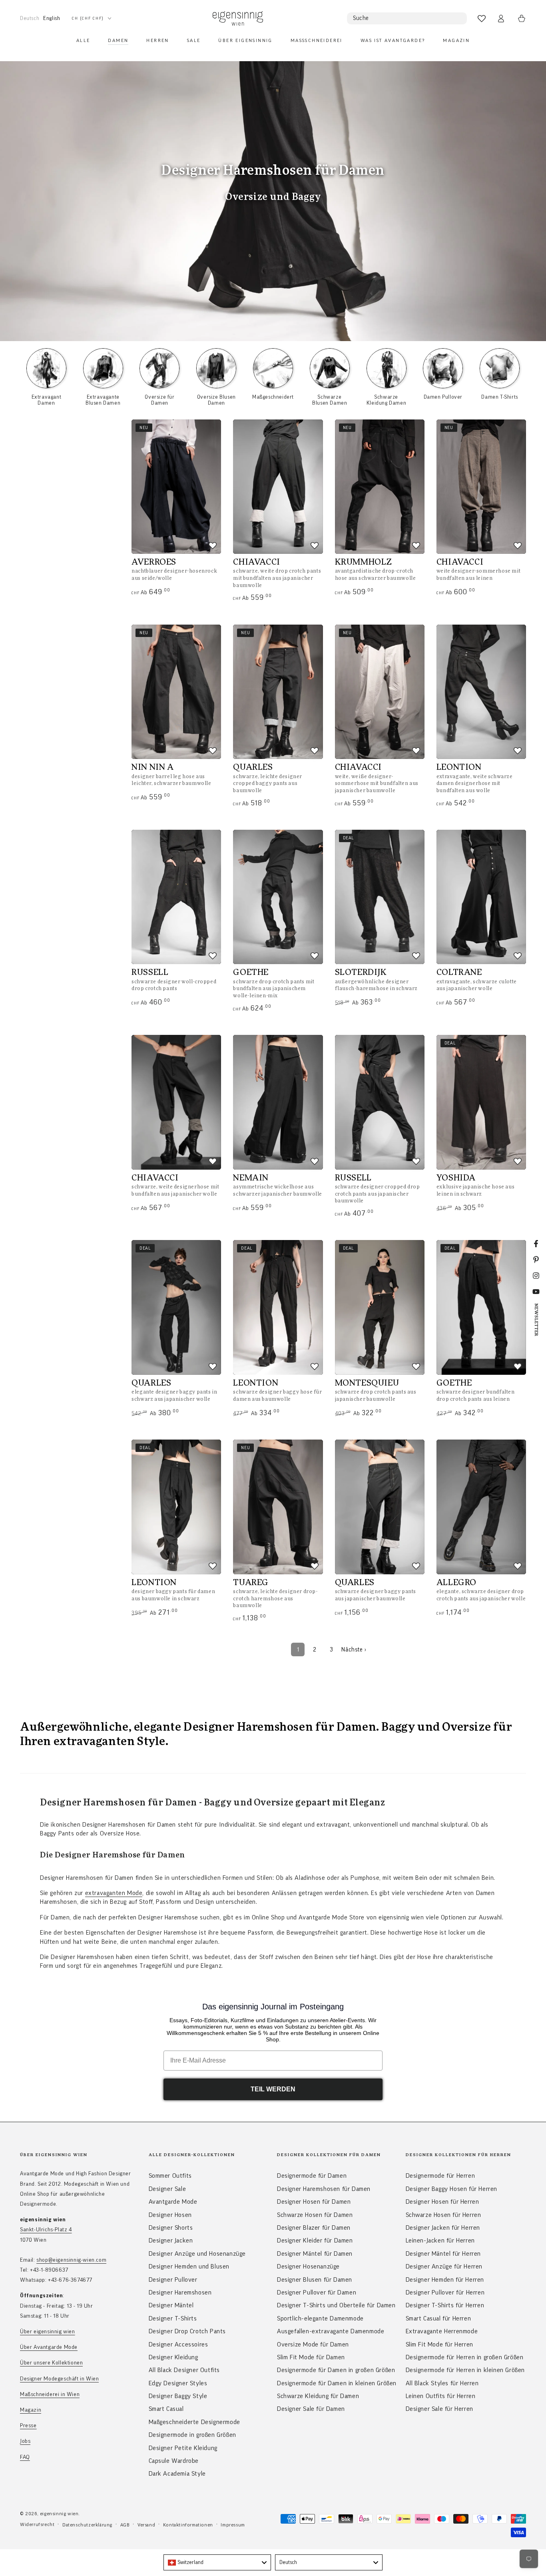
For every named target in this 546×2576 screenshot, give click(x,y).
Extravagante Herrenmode (442, 2331)
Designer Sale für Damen (311, 2409)
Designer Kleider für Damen (315, 2241)
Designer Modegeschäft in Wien (59, 2379)
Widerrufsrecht (37, 2524)
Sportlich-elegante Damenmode (320, 2318)
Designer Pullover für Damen (317, 2292)
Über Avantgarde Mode (49, 2347)
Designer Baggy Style (178, 2396)
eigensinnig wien (59, 2514)
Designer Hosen (170, 2215)
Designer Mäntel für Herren (443, 2254)
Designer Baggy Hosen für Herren (452, 2189)
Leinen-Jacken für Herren (440, 2241)
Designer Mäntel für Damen (315, 2254)
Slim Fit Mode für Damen (311, 2357)
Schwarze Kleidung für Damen (318, 2396)
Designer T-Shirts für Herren (445, 2305)
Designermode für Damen (312, 2176)
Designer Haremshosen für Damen (324, 2189)
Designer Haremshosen (180, 2292)
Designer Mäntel (171, 2305)
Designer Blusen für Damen (315, 2280)
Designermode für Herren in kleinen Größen (465, 2370)
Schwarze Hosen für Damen (315, 2215)
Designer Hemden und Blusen (189, 2266)
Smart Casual (166, 2409)
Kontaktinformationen (188, 2525)
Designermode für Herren (440, 2176)
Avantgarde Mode (173, 2202)
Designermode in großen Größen (192, 2435)
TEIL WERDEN (273, 2089)
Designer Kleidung (173, 2357)
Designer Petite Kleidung (183, 2448)
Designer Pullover (173, 2280)
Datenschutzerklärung (87, 2525)
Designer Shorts (171, 2228)
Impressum (233, 2525)
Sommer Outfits (170, 2176)
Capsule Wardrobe (174, 2461)
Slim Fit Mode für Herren (439, 2344)
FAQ (25, 2457)
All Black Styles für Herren (442, 2383)
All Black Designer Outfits (184, 2370)
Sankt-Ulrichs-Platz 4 (46, 2230)
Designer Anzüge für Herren (444, 2266)
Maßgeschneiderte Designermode (194, 2422)
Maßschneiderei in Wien (50, 2394)
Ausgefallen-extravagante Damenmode (331, 2331)
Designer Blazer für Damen (314, 2228)
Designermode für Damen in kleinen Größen (337, 2383)
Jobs (25, 2441)
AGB (125, 2525)
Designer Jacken (171, 2241)
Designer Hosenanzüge (308, 2266)
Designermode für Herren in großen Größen (465, 2357)
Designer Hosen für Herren (442, 2202)
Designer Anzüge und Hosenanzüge (197, 2254)
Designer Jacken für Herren (443, 2228)
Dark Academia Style (177, 2474)
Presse (28, 2426)
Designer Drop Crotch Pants (187, 2331)
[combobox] (217, 2562)
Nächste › (354, 1650)
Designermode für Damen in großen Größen (336, 2370)
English (52, 18)
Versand (146, 2525)
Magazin (31, 2410)
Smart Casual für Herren (438, 2318)
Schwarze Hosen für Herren (443, 2215)
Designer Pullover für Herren (445, 2292)
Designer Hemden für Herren (445, 2280)
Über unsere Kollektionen (51, 2363)
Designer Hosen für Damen (314, 2202)
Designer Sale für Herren (439, 2409)
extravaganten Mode (114, 1893)
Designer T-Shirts (173, 2318)
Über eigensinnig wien (48, 2332)
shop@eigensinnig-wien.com (71, 2260)
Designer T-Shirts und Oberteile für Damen (336, 2305)
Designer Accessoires (178, 2344)
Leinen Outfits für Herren (441, 2396)
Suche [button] (361, 18)
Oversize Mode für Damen (313, 2344)
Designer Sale (167, 2189)
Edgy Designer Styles (178, 2383)
